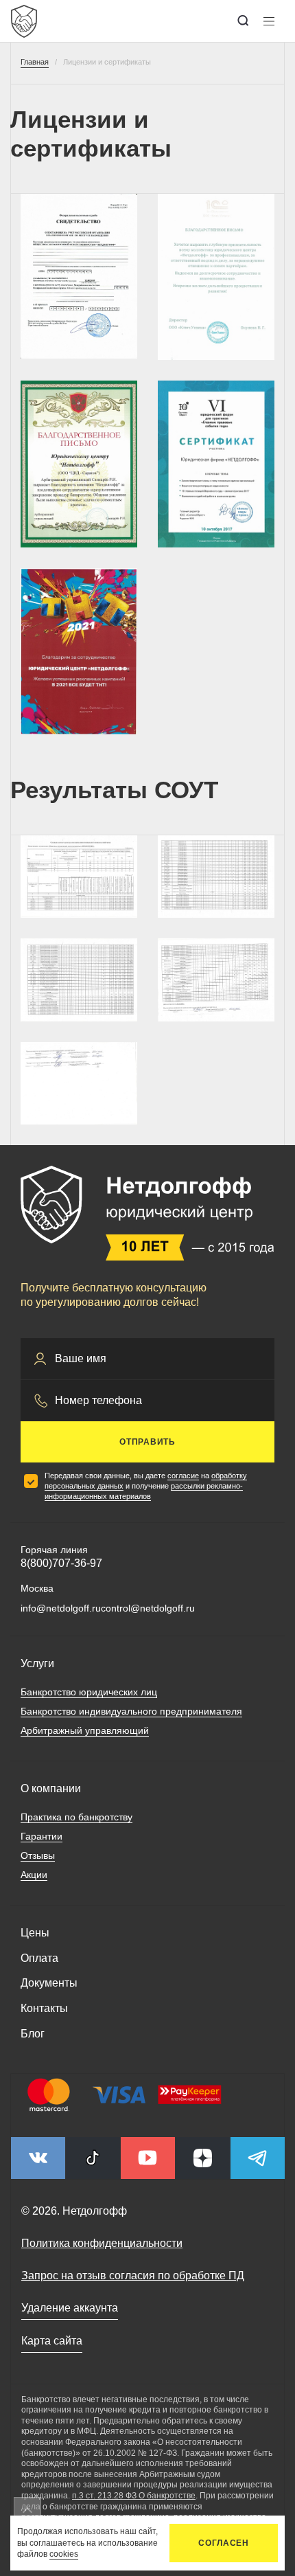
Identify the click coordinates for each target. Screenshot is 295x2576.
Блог (33, 2034)
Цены (35, 1933)
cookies (64, 2554)
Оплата (39, 1958)
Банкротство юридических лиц (89, 1692)
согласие (183, 1476)
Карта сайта (52, 2341)
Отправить (147, 1442)
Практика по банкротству (76, 1817)
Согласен (224, 2543)
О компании (51, 1788)
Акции (34, 1875)
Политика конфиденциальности (102, 2243)
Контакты (44, 2008)
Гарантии (42, 1836)
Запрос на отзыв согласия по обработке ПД (133, 2275)
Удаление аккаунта (70, 2308)
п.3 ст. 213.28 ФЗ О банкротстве (134, 2496)
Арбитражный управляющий (85, 1730)
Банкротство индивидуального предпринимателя (131, 1711)
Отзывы (38, 1855)
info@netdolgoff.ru (61, 1608)
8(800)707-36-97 (61, 1563)
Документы (49, 1983)
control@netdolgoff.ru (148, 1608)
